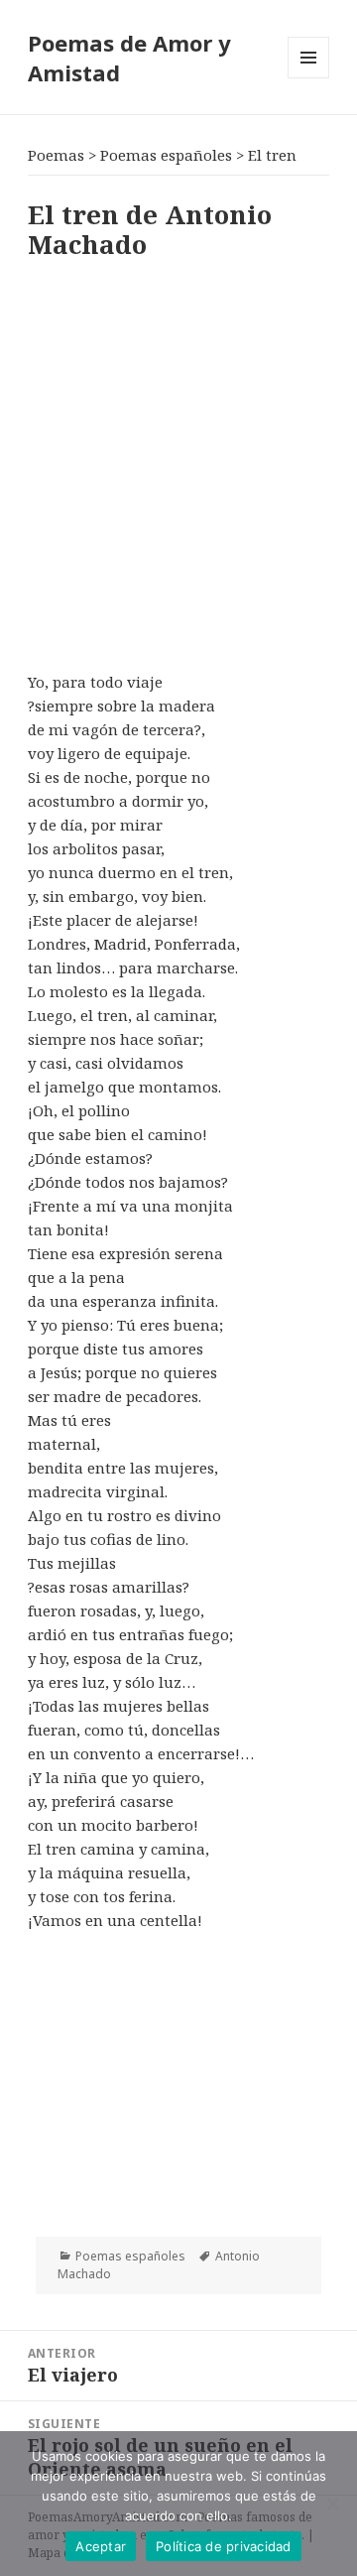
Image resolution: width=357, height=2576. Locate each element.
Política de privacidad (224, 2546)
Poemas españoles (130, 2256)
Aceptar (101, 2546)
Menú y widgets (309, 78)
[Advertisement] (178, 461)
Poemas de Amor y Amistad (129, 58)
